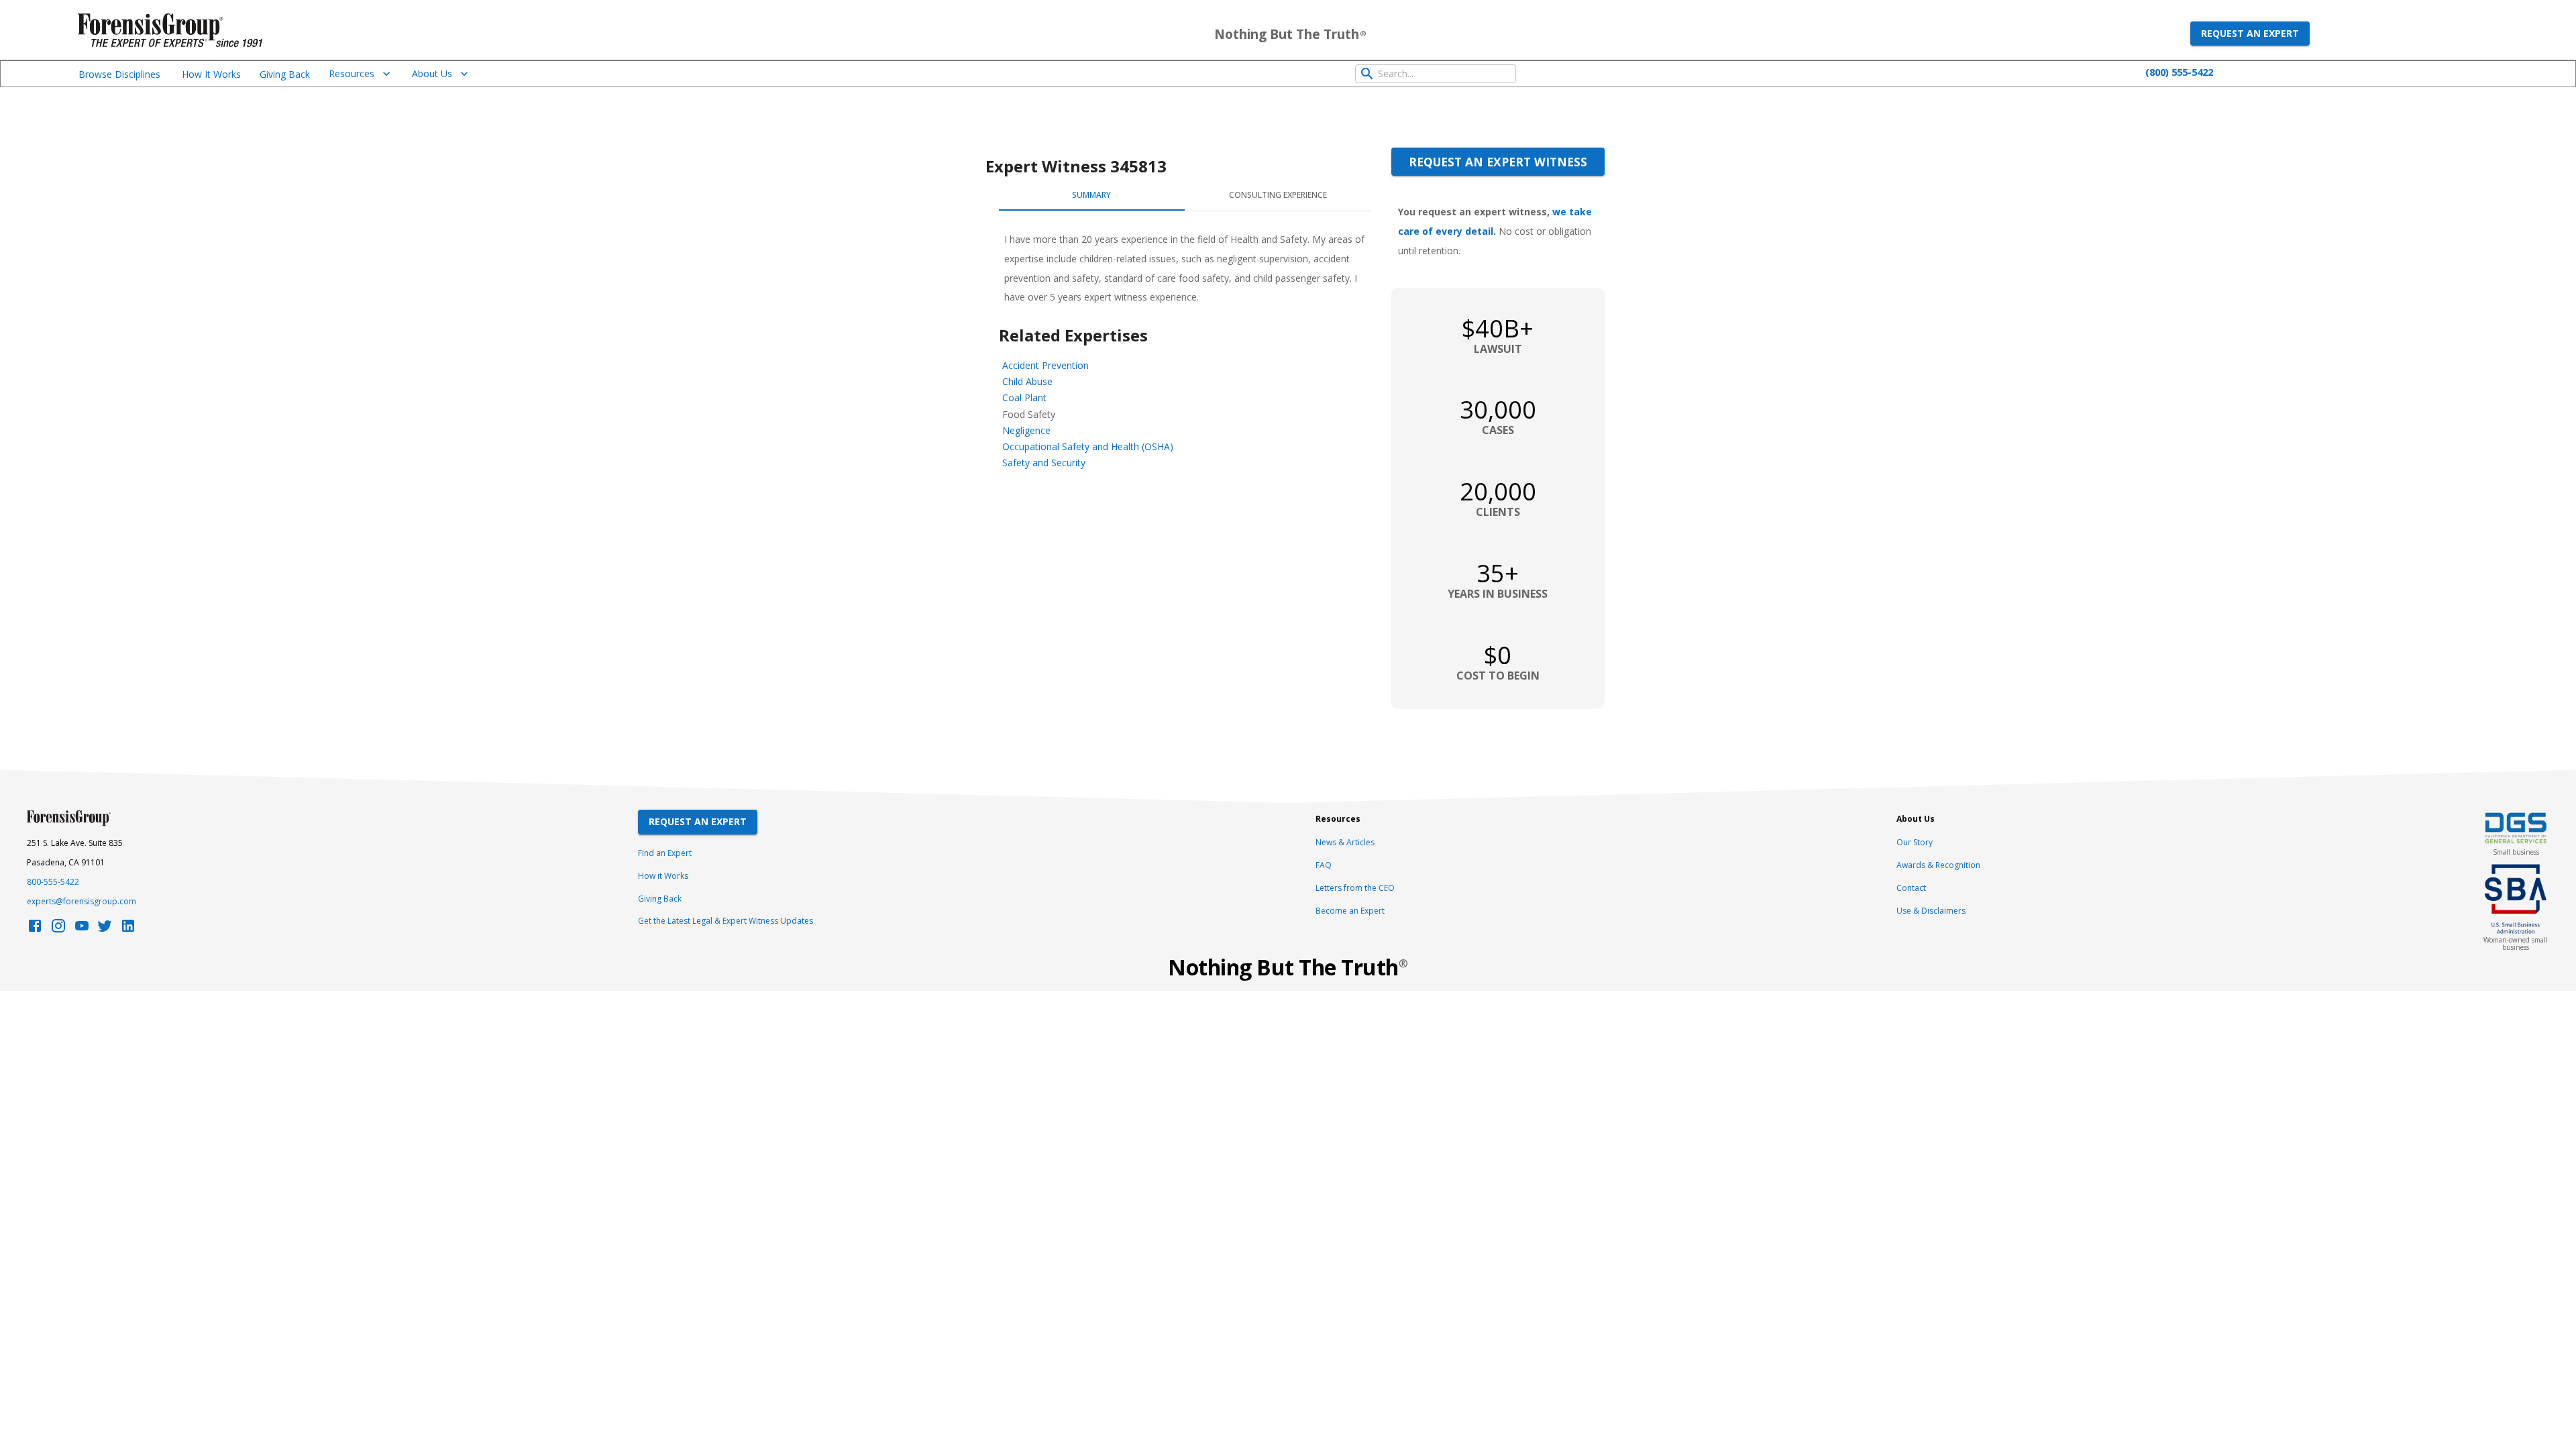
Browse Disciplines (119, 74)
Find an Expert (665, 853)
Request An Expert (698, 821)
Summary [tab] (1091, 195)
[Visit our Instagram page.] (58, 929)
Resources (352, 73)
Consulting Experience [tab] (1278, 195)
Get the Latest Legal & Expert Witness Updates (726, 921)
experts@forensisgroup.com (82, 901)
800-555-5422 (53, 882)
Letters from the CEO (1355, 888)
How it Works (663, 876)
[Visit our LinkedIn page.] (128, 929)
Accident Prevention (1045, 365)
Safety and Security (1044, 463)
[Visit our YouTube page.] (82, 929)
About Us (432, 73)
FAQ (1324, 865)
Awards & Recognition (1938, 865)
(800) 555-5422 (2179, 72)
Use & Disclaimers (1931, 911)
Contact (1911, 888)
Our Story (1915, 842)
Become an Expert (1350, 911)
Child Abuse (1027, 381)
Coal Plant (1024, 397)
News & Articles (1345, 842)
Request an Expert (2250, 33)
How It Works (211, 74)
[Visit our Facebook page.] (35, 929)
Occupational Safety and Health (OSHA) (1088, 446)
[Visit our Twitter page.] (105, 929)
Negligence (1026, 430)
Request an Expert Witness (1498, 162)
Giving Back (285, 74)
